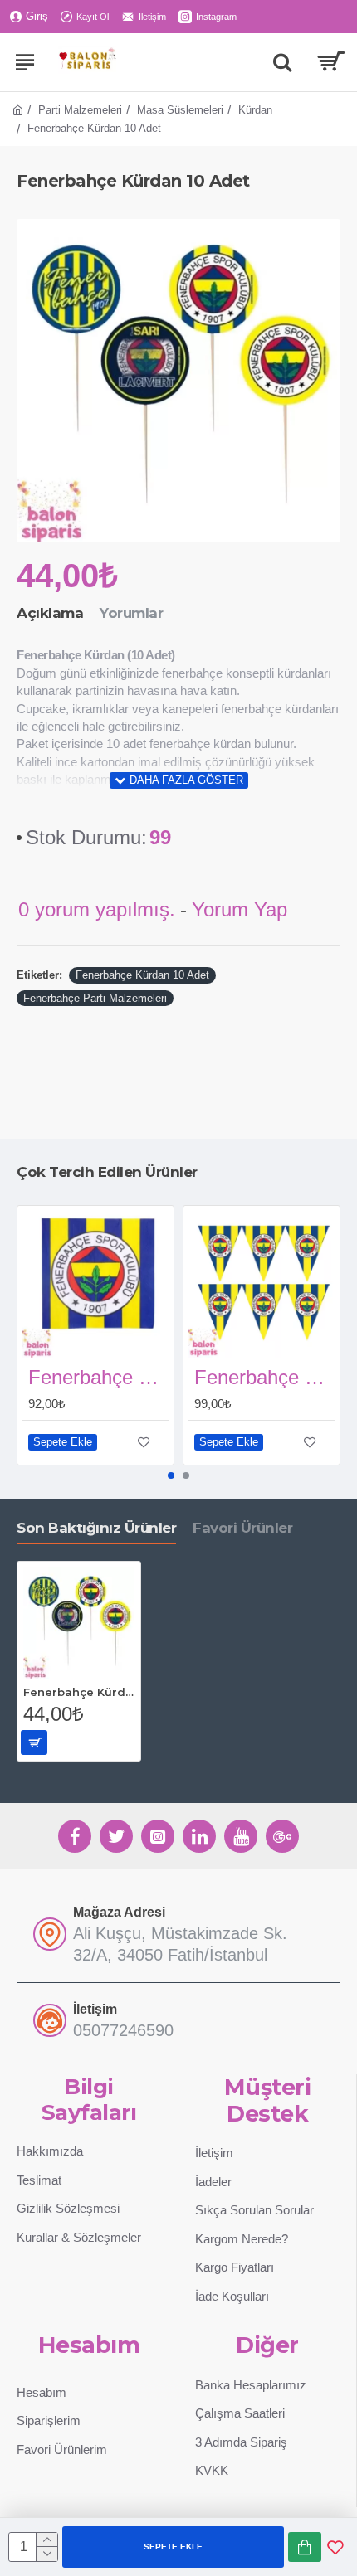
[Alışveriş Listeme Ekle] (335, 2547)
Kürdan (255, 110)
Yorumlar (131, 613)
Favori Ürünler (242, 1528)
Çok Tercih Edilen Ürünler (107, 1172)
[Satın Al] (305, 2547)
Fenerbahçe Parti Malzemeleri (95, 998)
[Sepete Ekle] (34, 1742)
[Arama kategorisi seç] (282, 62)
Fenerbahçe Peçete (99, 1377)
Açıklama (50, 613)
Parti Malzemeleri (80, 110)
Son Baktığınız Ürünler (96, 1528)
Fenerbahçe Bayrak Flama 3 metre (265, 1377)
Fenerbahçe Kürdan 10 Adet (142, 975)
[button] (171, 1475)
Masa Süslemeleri (180, 110)
